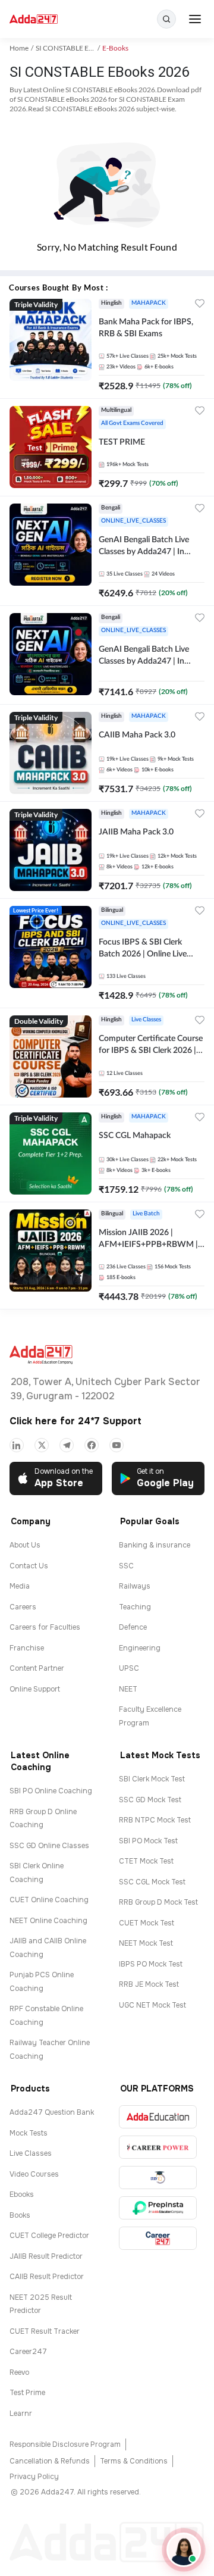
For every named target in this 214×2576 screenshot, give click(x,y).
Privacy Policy (34, 2477)
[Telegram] (67, 1445)
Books (20, 2215)
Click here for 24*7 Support (75, 1421)
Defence (133, 1627)
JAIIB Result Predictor (46, 2256)
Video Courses (34, 2174)
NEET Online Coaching (48, 1921)
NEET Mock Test (146, 1943)
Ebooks (22, 2194)
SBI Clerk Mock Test (152, 1779)
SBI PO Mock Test (148, 1841)
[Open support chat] (184, 2550)
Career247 (28, 2352)
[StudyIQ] (158, 2178)
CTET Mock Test (146, 1861)
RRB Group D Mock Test (158, 1902)
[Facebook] (92, 1445)
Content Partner (37, 1668)
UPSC (129, 1668)
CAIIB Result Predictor (47, 2277)
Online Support (35, 1689)
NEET (128, 1689)
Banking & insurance (155, 1545)
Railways (135, 1586)
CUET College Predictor (49, 2236)
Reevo (19, 2372)
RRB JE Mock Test (149, 1984)
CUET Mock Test (147, 1923)
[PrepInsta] (158, 2208)
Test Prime (27, 2393)
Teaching (135, 1607)
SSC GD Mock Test (150, 1800)
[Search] (166, 19)
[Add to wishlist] (200, 305)
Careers (23, 1607)
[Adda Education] (158, 2117)
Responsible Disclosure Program (65, 2444)
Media (20, 1586)
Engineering (140, 1648)
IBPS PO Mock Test (151, 1964)
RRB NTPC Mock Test (155, 1820)
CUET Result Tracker (45, 2331)
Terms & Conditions (134, 2461)
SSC (126, 1566)
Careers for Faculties (45, 1627)
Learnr (21, 2414)
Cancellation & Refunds (50, 2461)
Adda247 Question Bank (52, 2112)
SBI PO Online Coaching (51, 1791)
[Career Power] (158, 2147)
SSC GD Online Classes (49, 1846)
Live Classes (31, 2153)
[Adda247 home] (34, 19)
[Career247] (158, 2238)
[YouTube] (117, 1445)
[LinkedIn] (17, 1445)
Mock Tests (29, 2133)
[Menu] (195, 19)
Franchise (27, 1648)
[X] (42, 1445)
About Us (25, 1545)
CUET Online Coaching (49, 1900)
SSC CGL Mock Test (152, 1882)
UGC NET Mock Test (152, 2005)
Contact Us (29, 1566)
